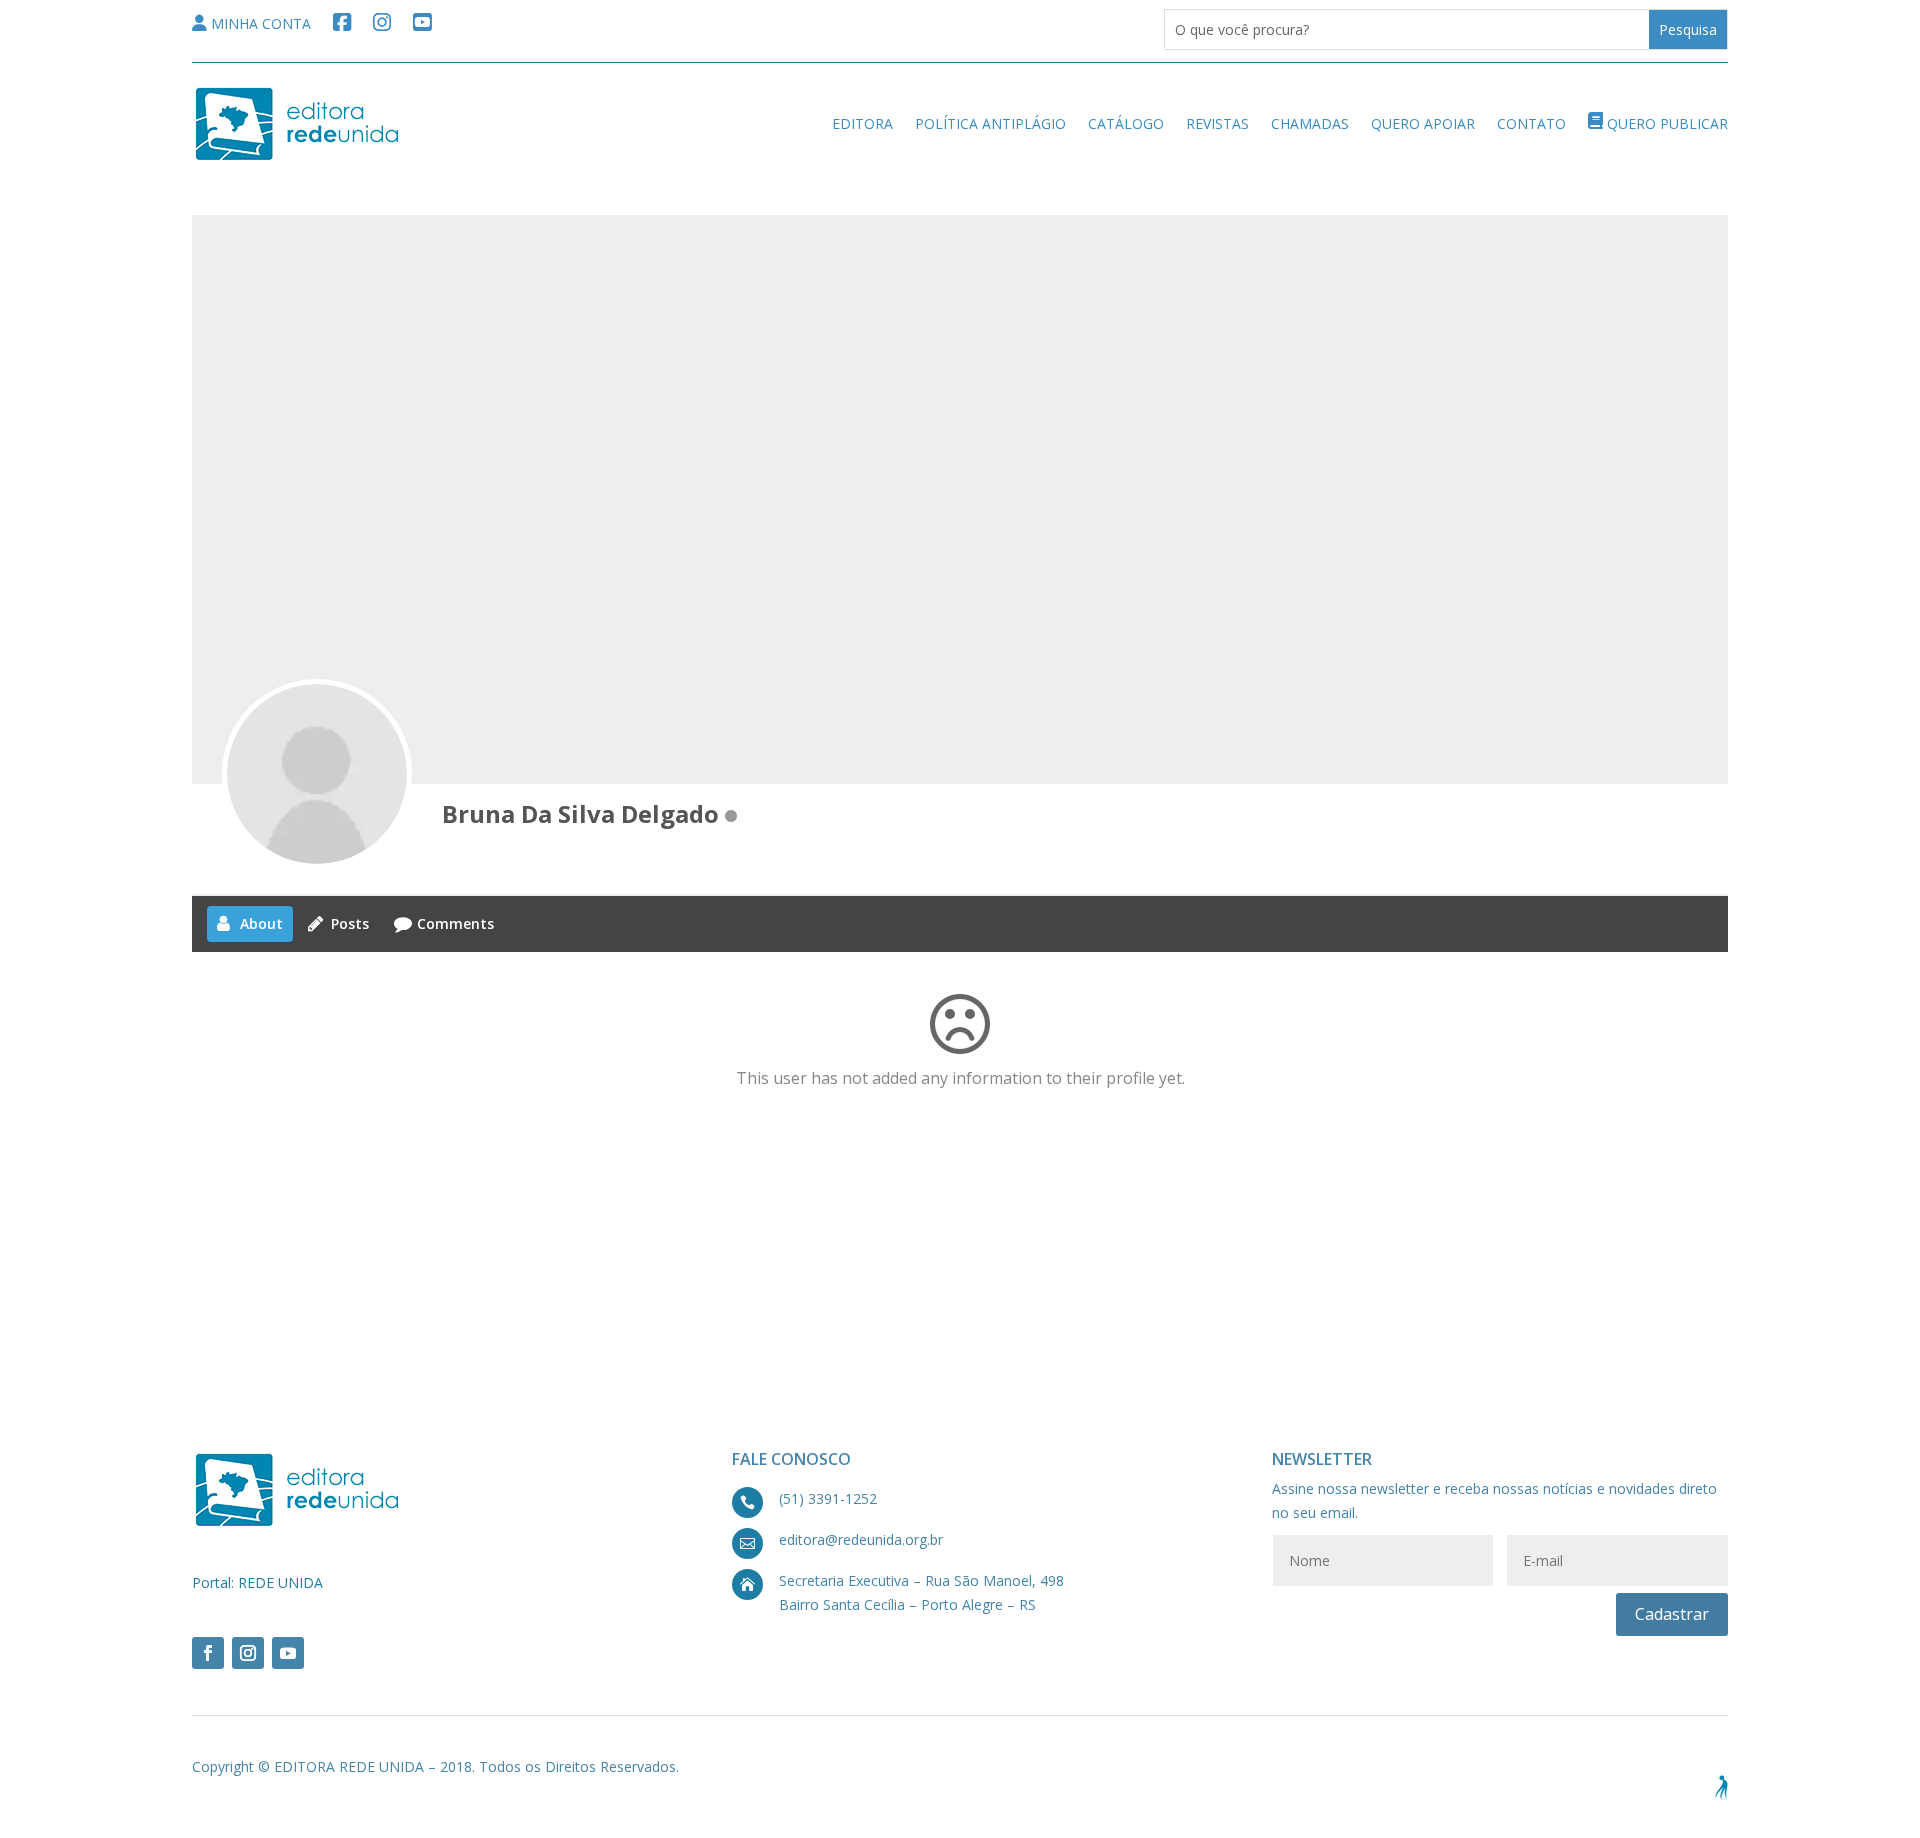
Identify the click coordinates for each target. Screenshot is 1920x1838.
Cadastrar (1672, 1614)
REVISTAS (1217, 123)
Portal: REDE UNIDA (257, 1582)
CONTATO (1531, 123)
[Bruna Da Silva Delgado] (317, 774)
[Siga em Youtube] (288, 1653)
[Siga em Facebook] (208, 1653)
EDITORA (862, 123)
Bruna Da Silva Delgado (580, 813)
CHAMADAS (1310, 123)
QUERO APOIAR (1423, 123)
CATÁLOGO (1126, 123)
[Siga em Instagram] (248, 1653)
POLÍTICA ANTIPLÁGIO (990, 123)
